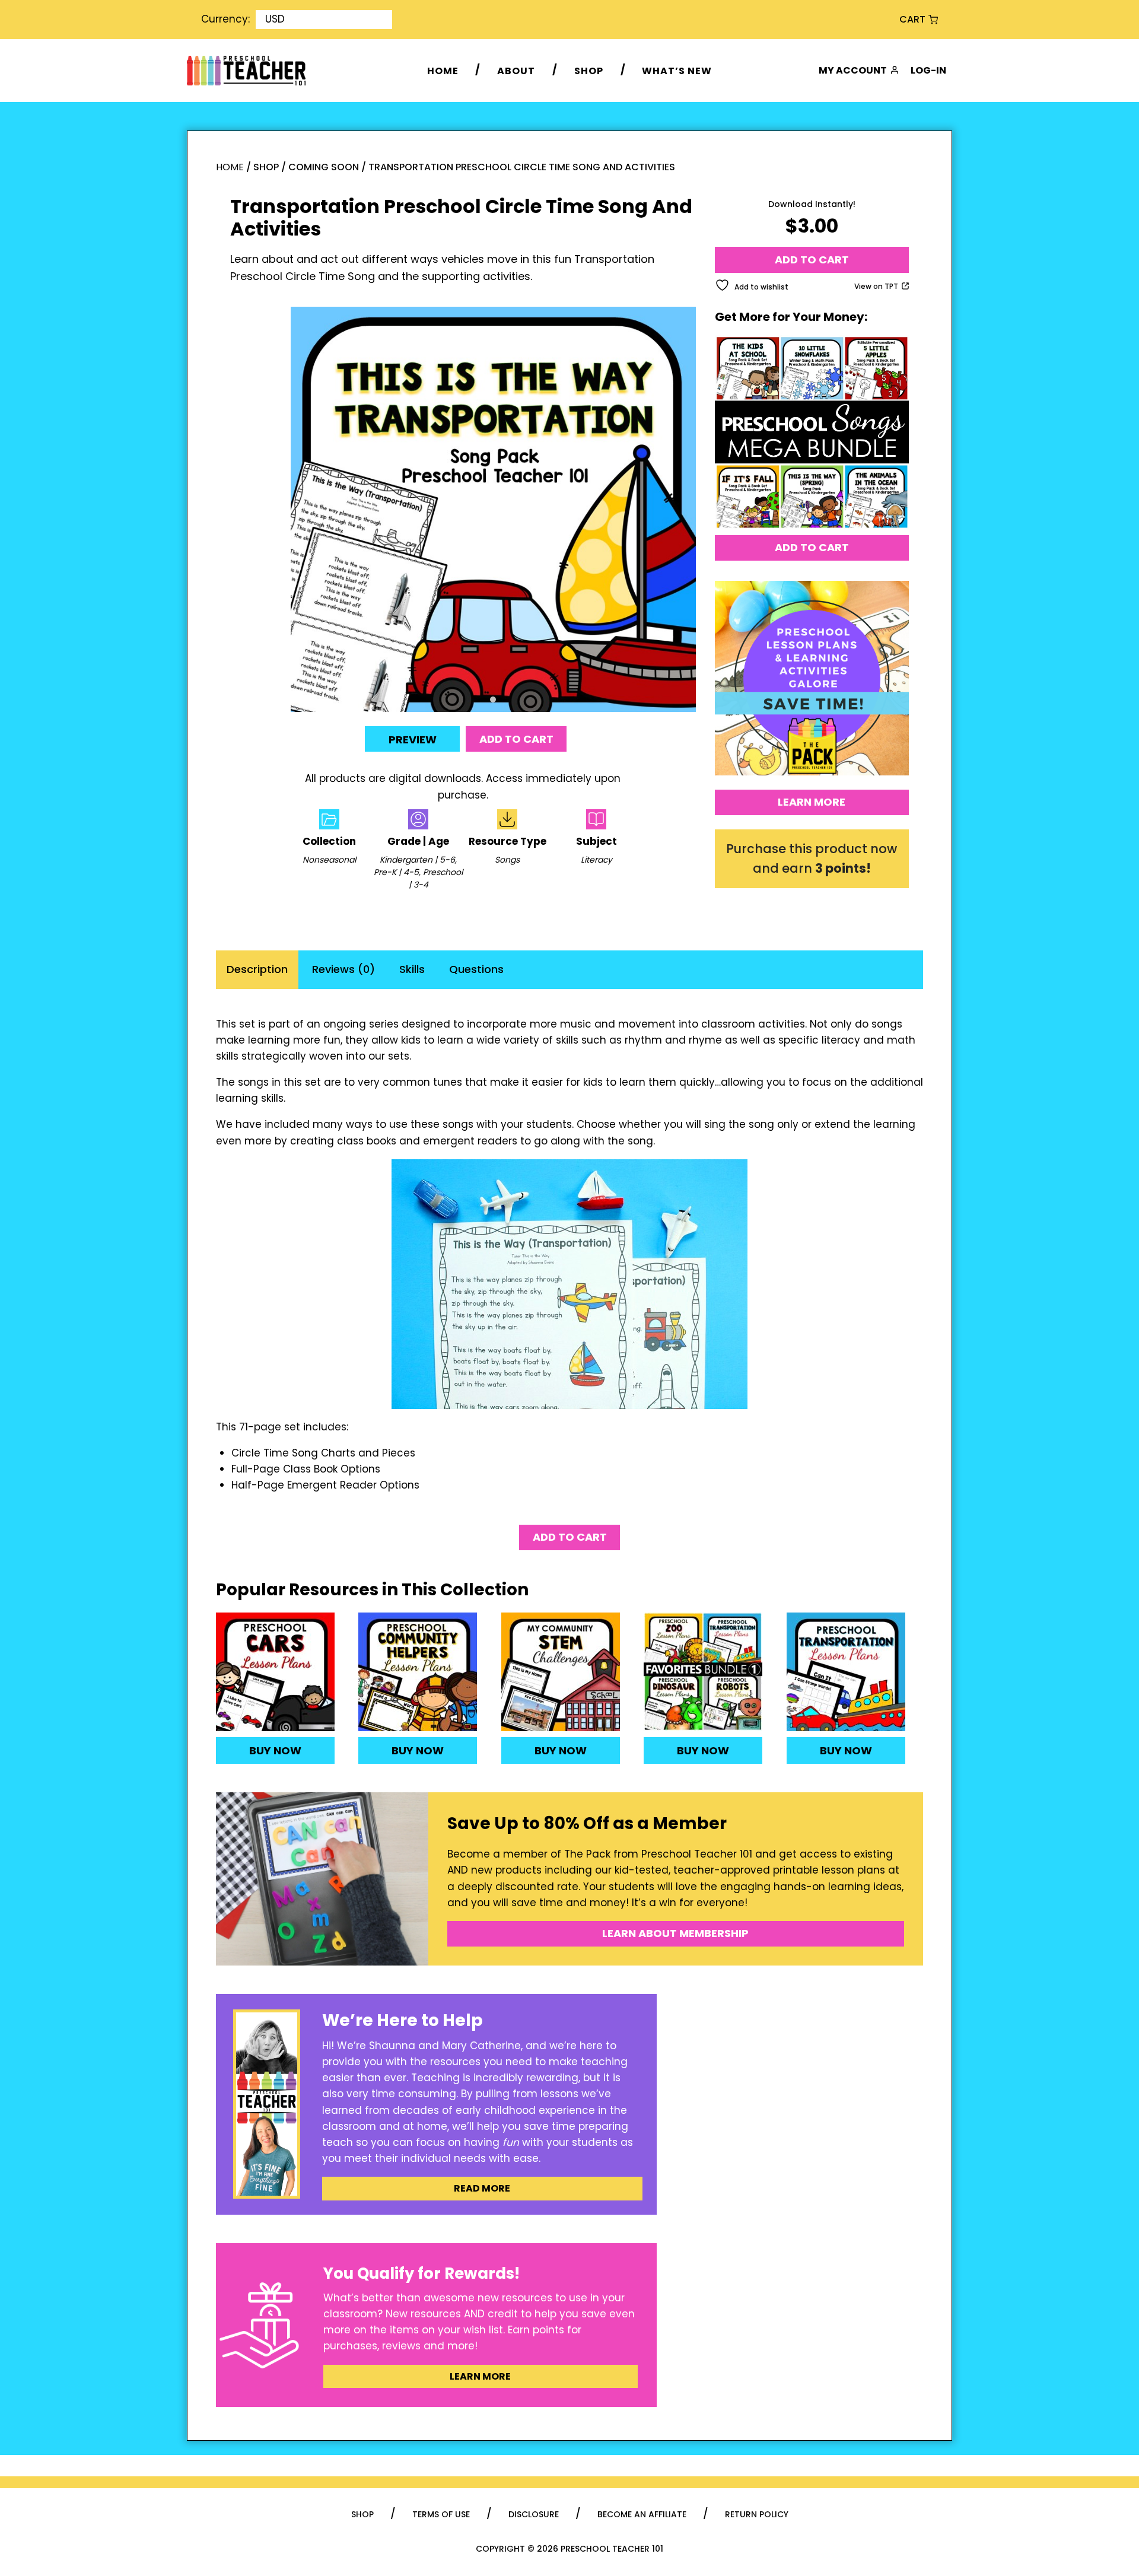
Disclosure (534, 2514)
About (516, 70)
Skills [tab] (412, 969)
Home (443, 70)
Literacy (596, 860)
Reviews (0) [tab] (343, 969)
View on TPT (876, 286)
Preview (413, 740)
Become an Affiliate (642, 2514)
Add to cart (516, 739)
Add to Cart (812, 547)
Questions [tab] (476, 969)
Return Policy (757, 2514)
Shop (589, 70)
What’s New (677, 70)
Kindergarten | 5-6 (417, 860)
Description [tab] (257, 969)
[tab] (493, 699)
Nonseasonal (329, 860)
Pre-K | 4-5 (396, 872)
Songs (507, 860)
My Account (853, 70)
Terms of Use (441, 2514)
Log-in (928, 70)
